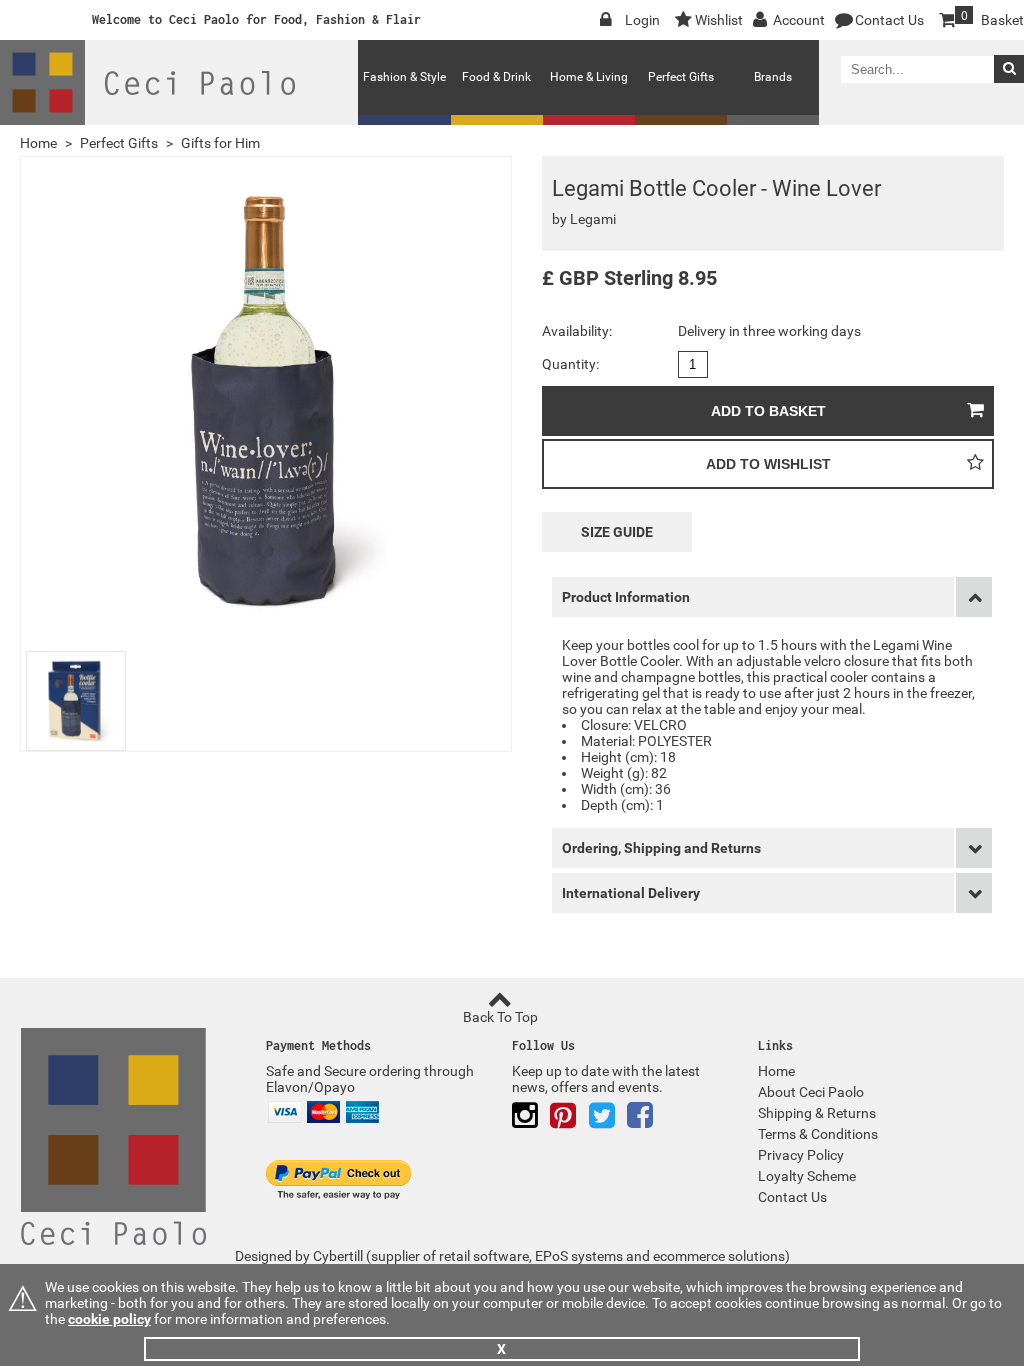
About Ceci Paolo (811, 1092)
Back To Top (500, 1017)
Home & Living (589, 77)
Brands (773, 77)
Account (799, 20)
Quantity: (570, 364)
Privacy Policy (801, 1155)
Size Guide (617, 532)
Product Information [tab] (626, 597)
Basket (992, 18)
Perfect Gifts (681, 77)
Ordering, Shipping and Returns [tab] (661, 848)
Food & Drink (496, 77)
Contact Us (889, 20)
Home (38, 143)
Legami (593, 219)
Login (642, 20)
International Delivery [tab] (631, 893)
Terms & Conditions (818, 1134)
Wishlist (719, 20)
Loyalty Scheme (807, 1176)
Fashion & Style (404, 77)
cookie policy (109, 1319)
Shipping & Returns (817, 1113)
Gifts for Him (220, 143)
